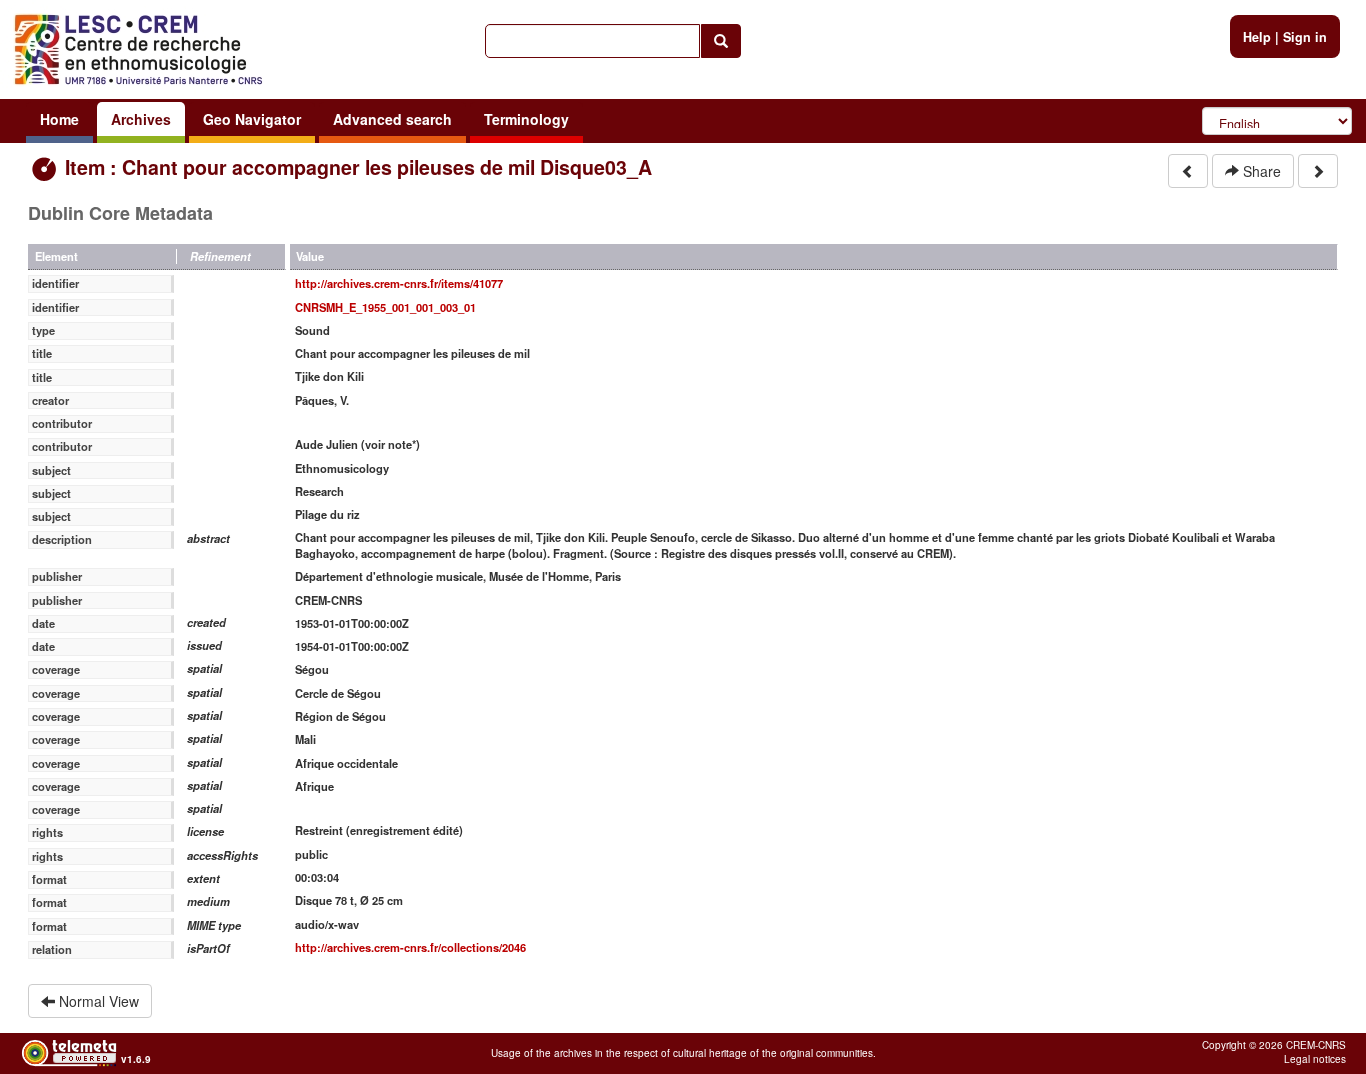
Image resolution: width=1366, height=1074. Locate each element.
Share (1260, 171)
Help (1257, 37)
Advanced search (392, 119)
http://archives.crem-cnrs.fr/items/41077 (399, 283)
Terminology (526, 119)
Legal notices (1315, 1059)
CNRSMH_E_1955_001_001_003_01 (385, 307)
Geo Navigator (252, 119)
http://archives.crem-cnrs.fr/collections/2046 (410, 947)
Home (59, 119)
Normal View (97, 1001)
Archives (141, 119)
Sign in (1305, 37)
